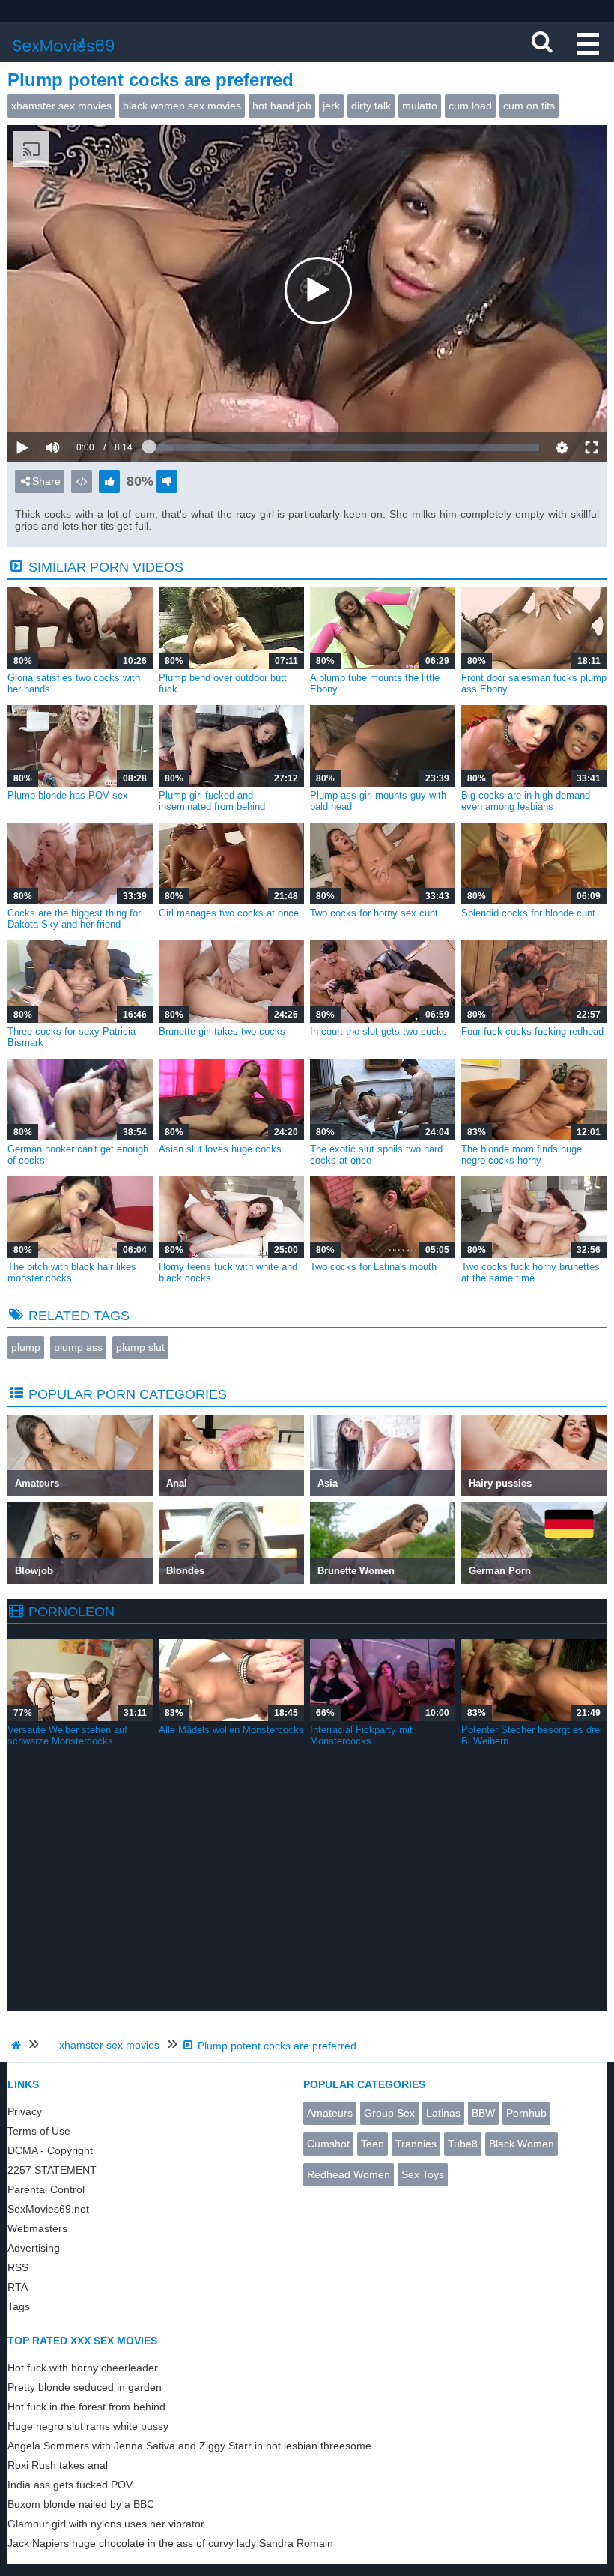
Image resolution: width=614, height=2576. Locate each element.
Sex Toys (423, 2174)
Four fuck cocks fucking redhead (532, 1031)
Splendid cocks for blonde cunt (528, 913)
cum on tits (529, 106)
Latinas (443, 2113)
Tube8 (463, 2144)
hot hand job (282, 106)
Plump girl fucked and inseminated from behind (212, 801)
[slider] (78, 402)
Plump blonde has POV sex (68, 795)
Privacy (25, 2111)
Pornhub (526, 2113)
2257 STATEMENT (52, 2170)
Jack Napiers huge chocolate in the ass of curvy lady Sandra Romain (170, 2543)
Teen (373, 2144)
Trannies (416, 2144)
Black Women (522, 2144)
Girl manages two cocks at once (229, 913)
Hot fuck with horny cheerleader (83, 2368)
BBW (483, 2113)
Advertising (34, 2248)
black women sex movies (182, 106)
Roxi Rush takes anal (58, 2465)
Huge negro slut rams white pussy (88, 2426)
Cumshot (328, 2144)
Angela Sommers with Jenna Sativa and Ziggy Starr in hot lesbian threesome (189, 2446)
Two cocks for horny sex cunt (374, 913)
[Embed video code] (82, 481)
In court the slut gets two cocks (379, 1031)
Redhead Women (349, 2174)
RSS (18, 2267)
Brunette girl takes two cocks (222, 1031)
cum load (470, 106)
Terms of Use (39, 2131)
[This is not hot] (167, 481)
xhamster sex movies (61, 106)
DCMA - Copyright (50, 2150)
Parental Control (46, 2189)
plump (26, 1347)
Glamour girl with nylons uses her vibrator (106, 2524)
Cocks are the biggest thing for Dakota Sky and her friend (74, 919)
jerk (331, 106)
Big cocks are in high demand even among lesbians (526, 801)
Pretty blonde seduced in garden (85, 2387)
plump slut (140, 1347)
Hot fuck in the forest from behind (86, 2407)
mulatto (420, 106)
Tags (19, 2306)
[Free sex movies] (64, 56)
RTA (18, 2287)
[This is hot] (109, 481)
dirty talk (371, 106)
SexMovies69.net (48, 2209)
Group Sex (389, 2113)
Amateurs (330, 2113)
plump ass (78, 1347)
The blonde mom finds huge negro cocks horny (522, 1155)
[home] (18, 2045)
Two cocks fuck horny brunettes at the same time (531, 1272)
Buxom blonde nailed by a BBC (81, 2504)
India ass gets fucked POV (70, 2485)
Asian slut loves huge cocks (220, 1149)
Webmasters (37, 2228)
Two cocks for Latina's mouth (373, 1267)
